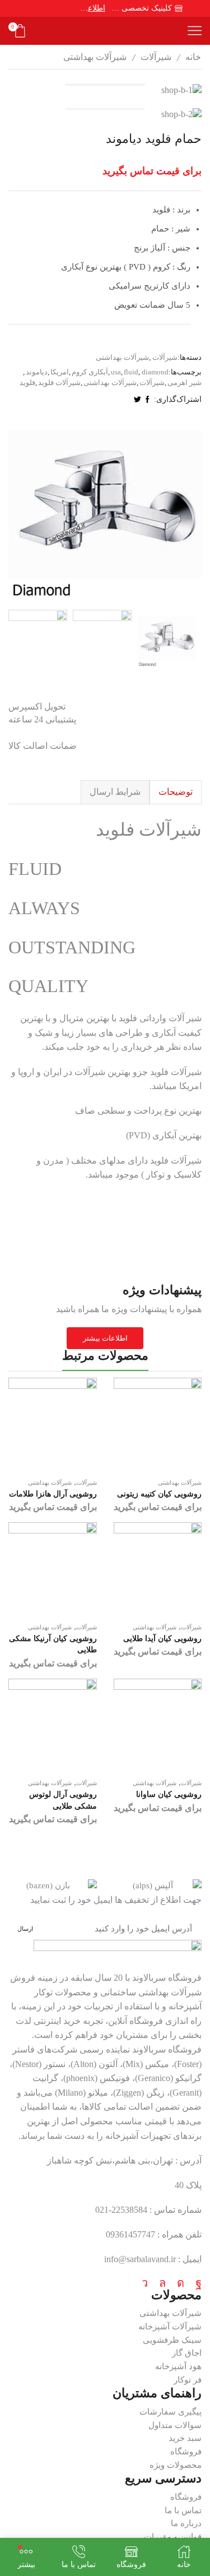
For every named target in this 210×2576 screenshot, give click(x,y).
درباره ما (186, 2523)
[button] (190, 510)
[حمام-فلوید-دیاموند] (167, 639)
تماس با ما (183, 2510)
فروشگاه (186, 2452)
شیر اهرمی (185, 383)
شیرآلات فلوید (59, 383)
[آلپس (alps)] (158, 1886)
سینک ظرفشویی (172, 2340)
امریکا (60, 372)
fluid (131, 372)
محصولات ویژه (176, 2465)
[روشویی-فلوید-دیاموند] (102, 639)
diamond (155, 372)
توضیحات (176, 792)
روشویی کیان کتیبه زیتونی (159, 1494)
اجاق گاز (187, 2353)
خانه (193, 57)
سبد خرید (185, 2438)
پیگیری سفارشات (171, 2412)
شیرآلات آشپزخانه (170, 2327)
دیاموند (37, 372)
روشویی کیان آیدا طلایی (162, 1639)
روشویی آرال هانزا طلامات (53, 1494)
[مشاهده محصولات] (105, 90)
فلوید (27, 383)
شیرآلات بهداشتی (95, 57)
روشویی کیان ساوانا (169, 1794)
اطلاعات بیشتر (93, 8)
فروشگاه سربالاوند (167, 1978)
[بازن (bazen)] (53, 1886)
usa (116, 372)
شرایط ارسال (115, 792)
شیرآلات (156, 57)
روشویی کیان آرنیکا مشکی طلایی (53, 1644)
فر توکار (188, 2380)
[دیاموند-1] (38, 639)
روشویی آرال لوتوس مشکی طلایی (63, 1800)
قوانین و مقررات (173, 2537)
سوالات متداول (175, 2425)
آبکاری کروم (90, 372)
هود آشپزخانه (178, 2366)
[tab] (176, 792)
